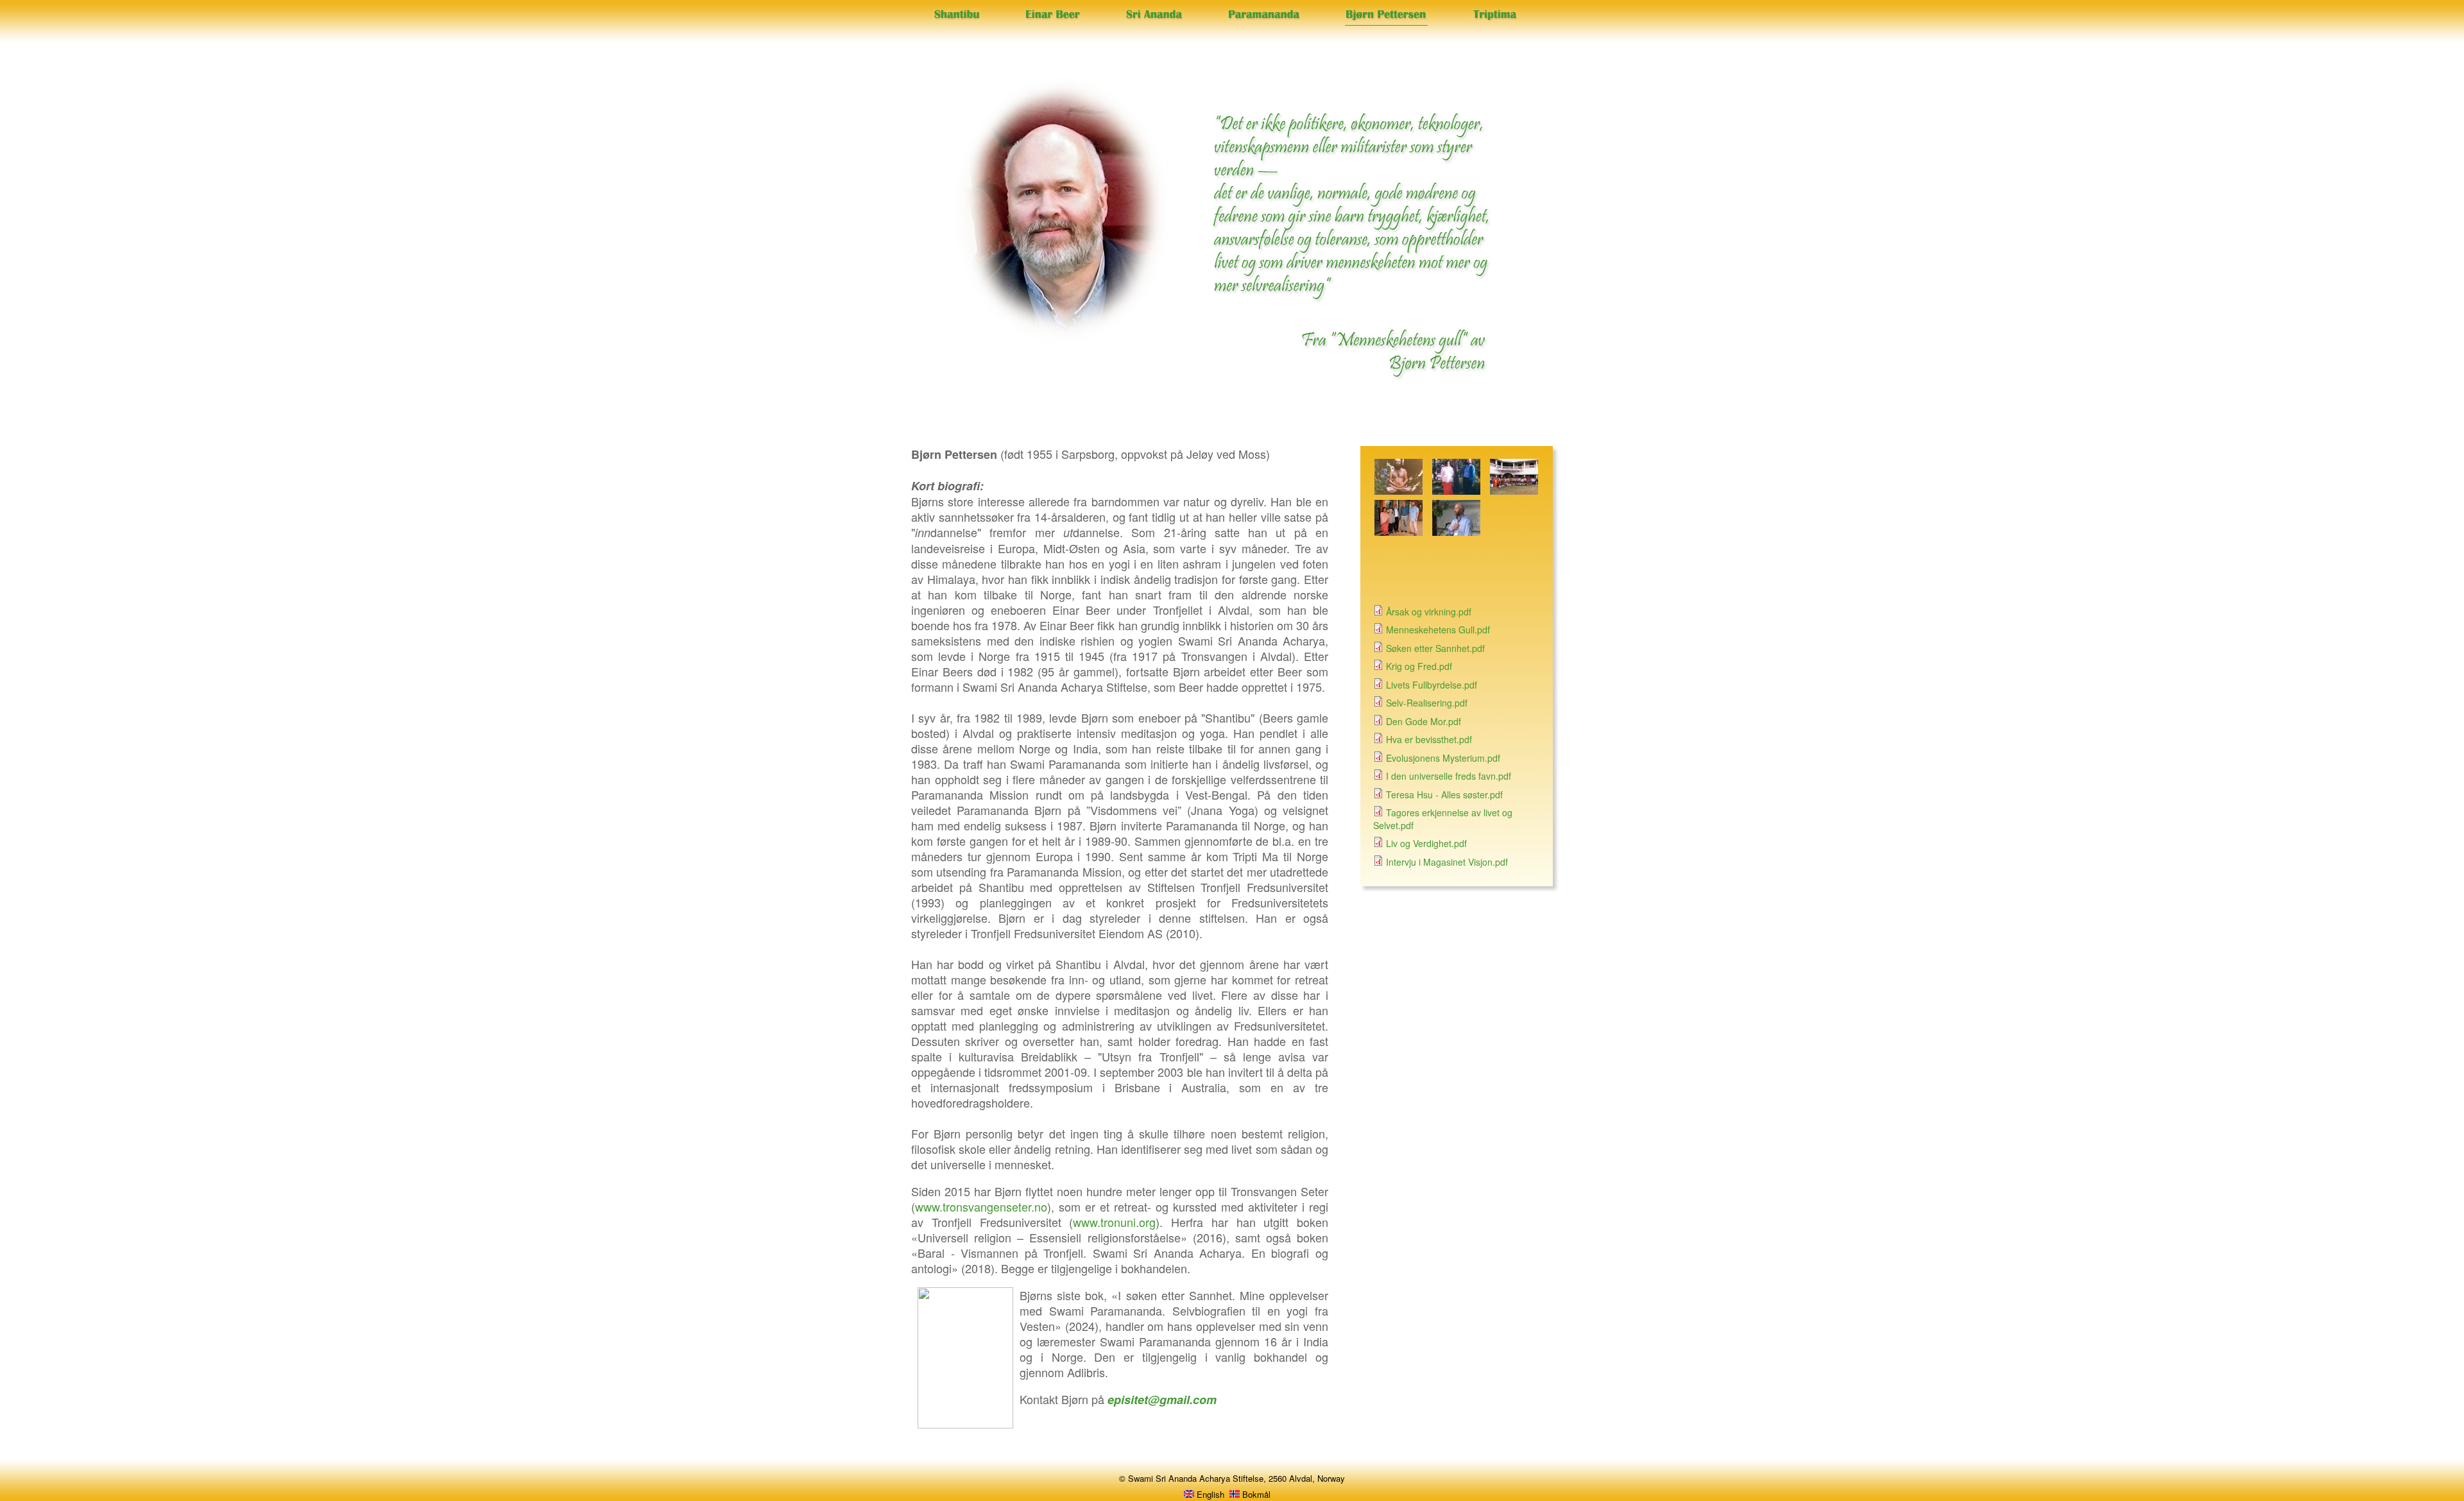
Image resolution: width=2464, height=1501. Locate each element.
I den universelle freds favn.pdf (1449, 776)
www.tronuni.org (1114, 1222)
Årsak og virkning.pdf (1429, 612)
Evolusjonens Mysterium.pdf (1443, 758)
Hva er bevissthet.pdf (1429, 739)
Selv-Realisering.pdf (1427, 703)
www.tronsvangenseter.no (981, 1206)
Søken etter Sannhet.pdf (1435, 648)
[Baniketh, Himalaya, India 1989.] (1399, 491)
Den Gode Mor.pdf (1424, 721)
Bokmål (1255, 1494)
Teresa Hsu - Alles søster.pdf (1444, 794)
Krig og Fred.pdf (1419, 666)
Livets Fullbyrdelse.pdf (1432, 685)
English (1209, 1494)
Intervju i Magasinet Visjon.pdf (1447, 862)
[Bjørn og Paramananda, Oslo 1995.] (1456, 491)
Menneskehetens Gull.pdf (1438, 630)
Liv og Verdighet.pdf (1426, 843)
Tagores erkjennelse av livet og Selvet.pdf (1443, 819)
